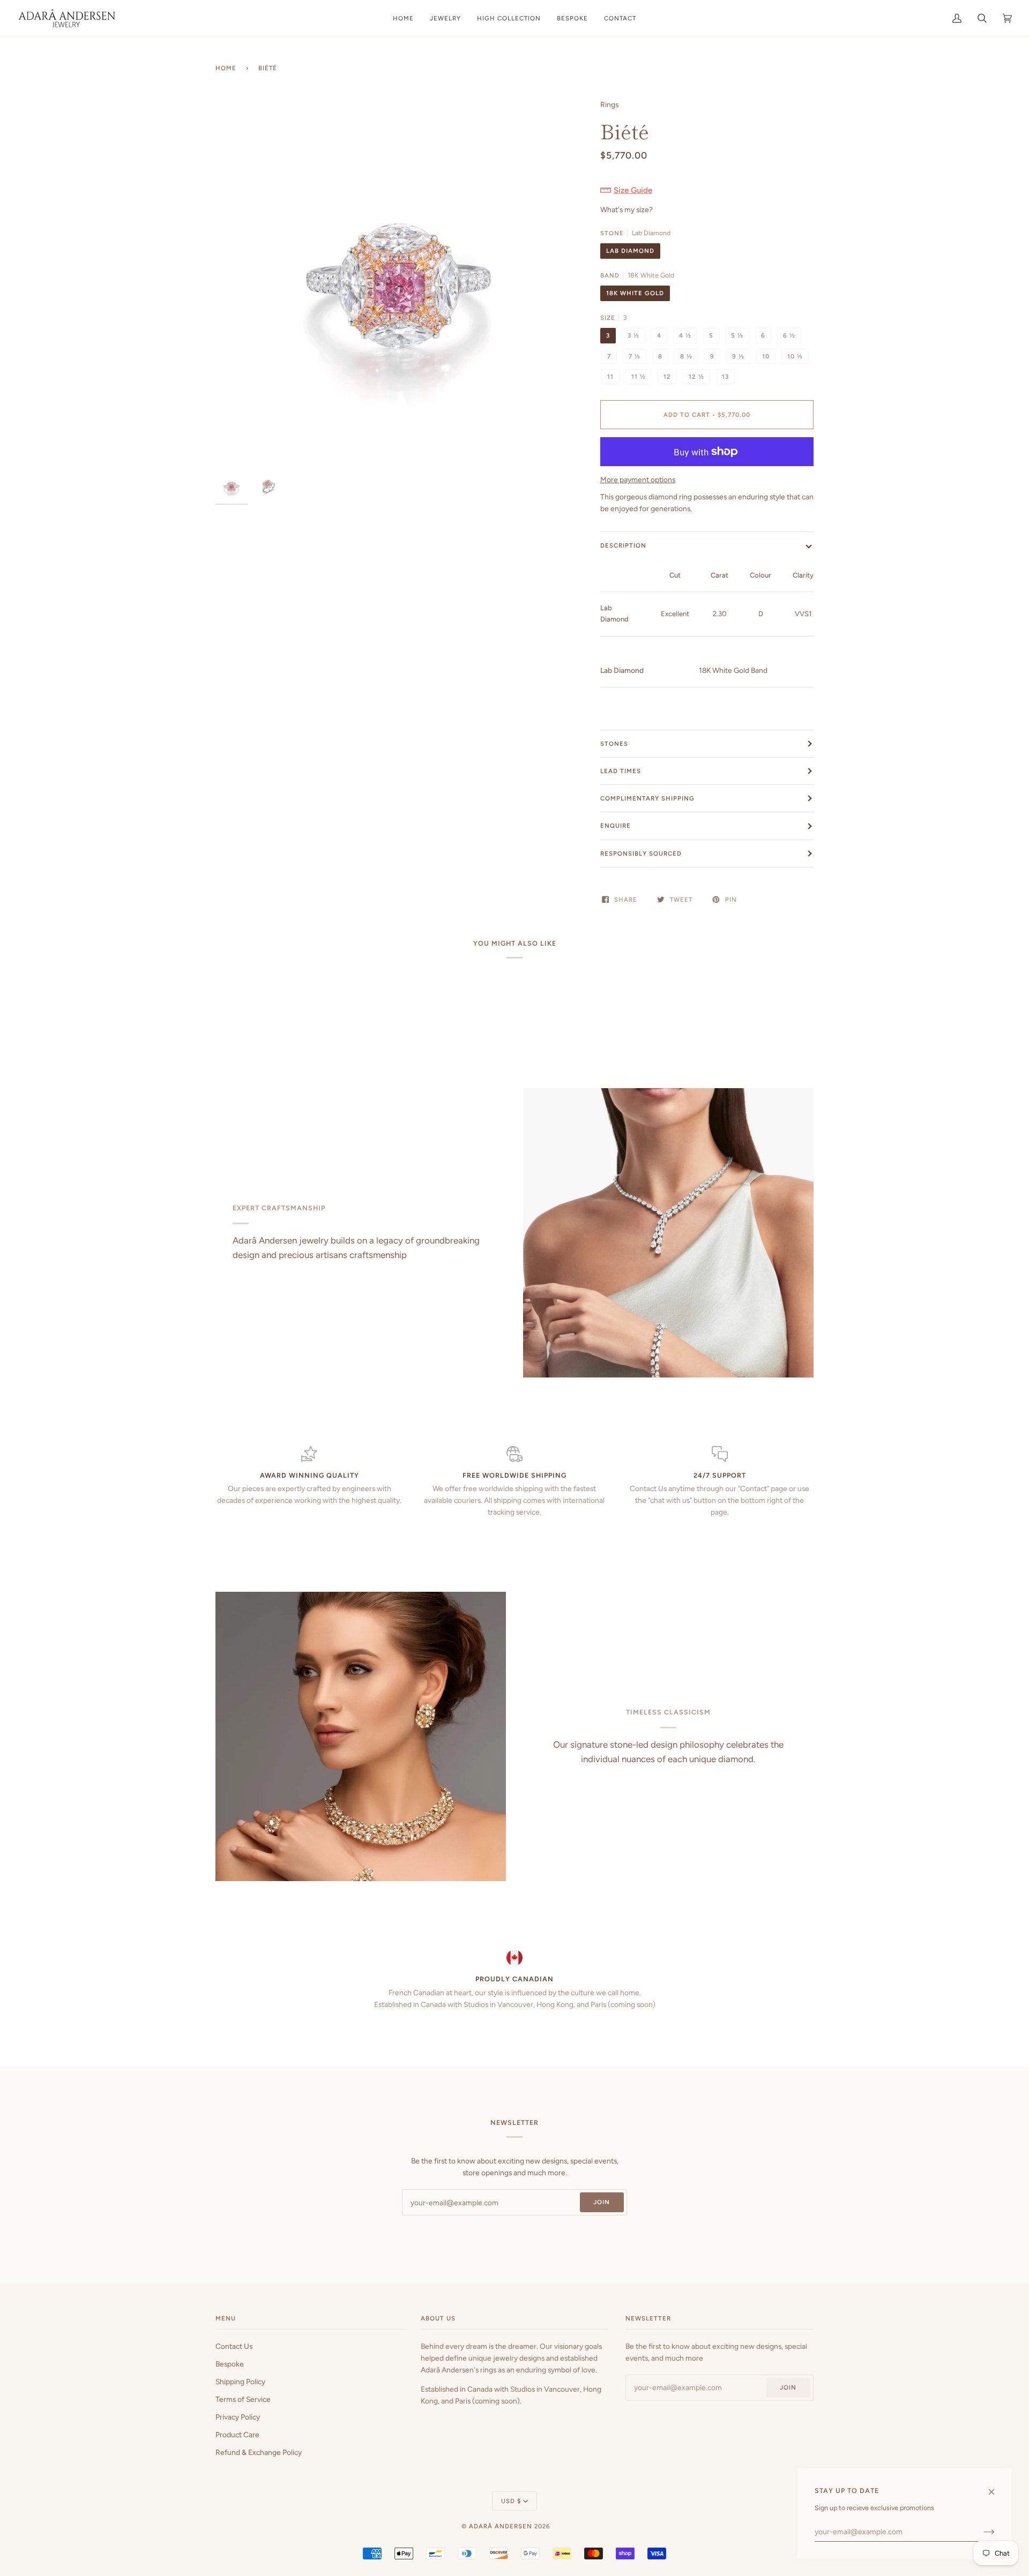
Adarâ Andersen (501, 2526)
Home (226, 68)
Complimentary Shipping (647, 798)
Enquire (616, 826)
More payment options (638, 480)
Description (623, 545)
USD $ (511, 2501)
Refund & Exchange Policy (259, 2452)
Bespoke (230, 2364)
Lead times (621, 771)
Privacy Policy (238, 2417)
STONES (614, 744)
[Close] (996, 2487)
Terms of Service (243, 2399)
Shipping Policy (240, 2382)
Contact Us (234, 2346)
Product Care (237, 2435)
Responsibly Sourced (641, 853)
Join (602, 2202)
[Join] (980, 2532)
